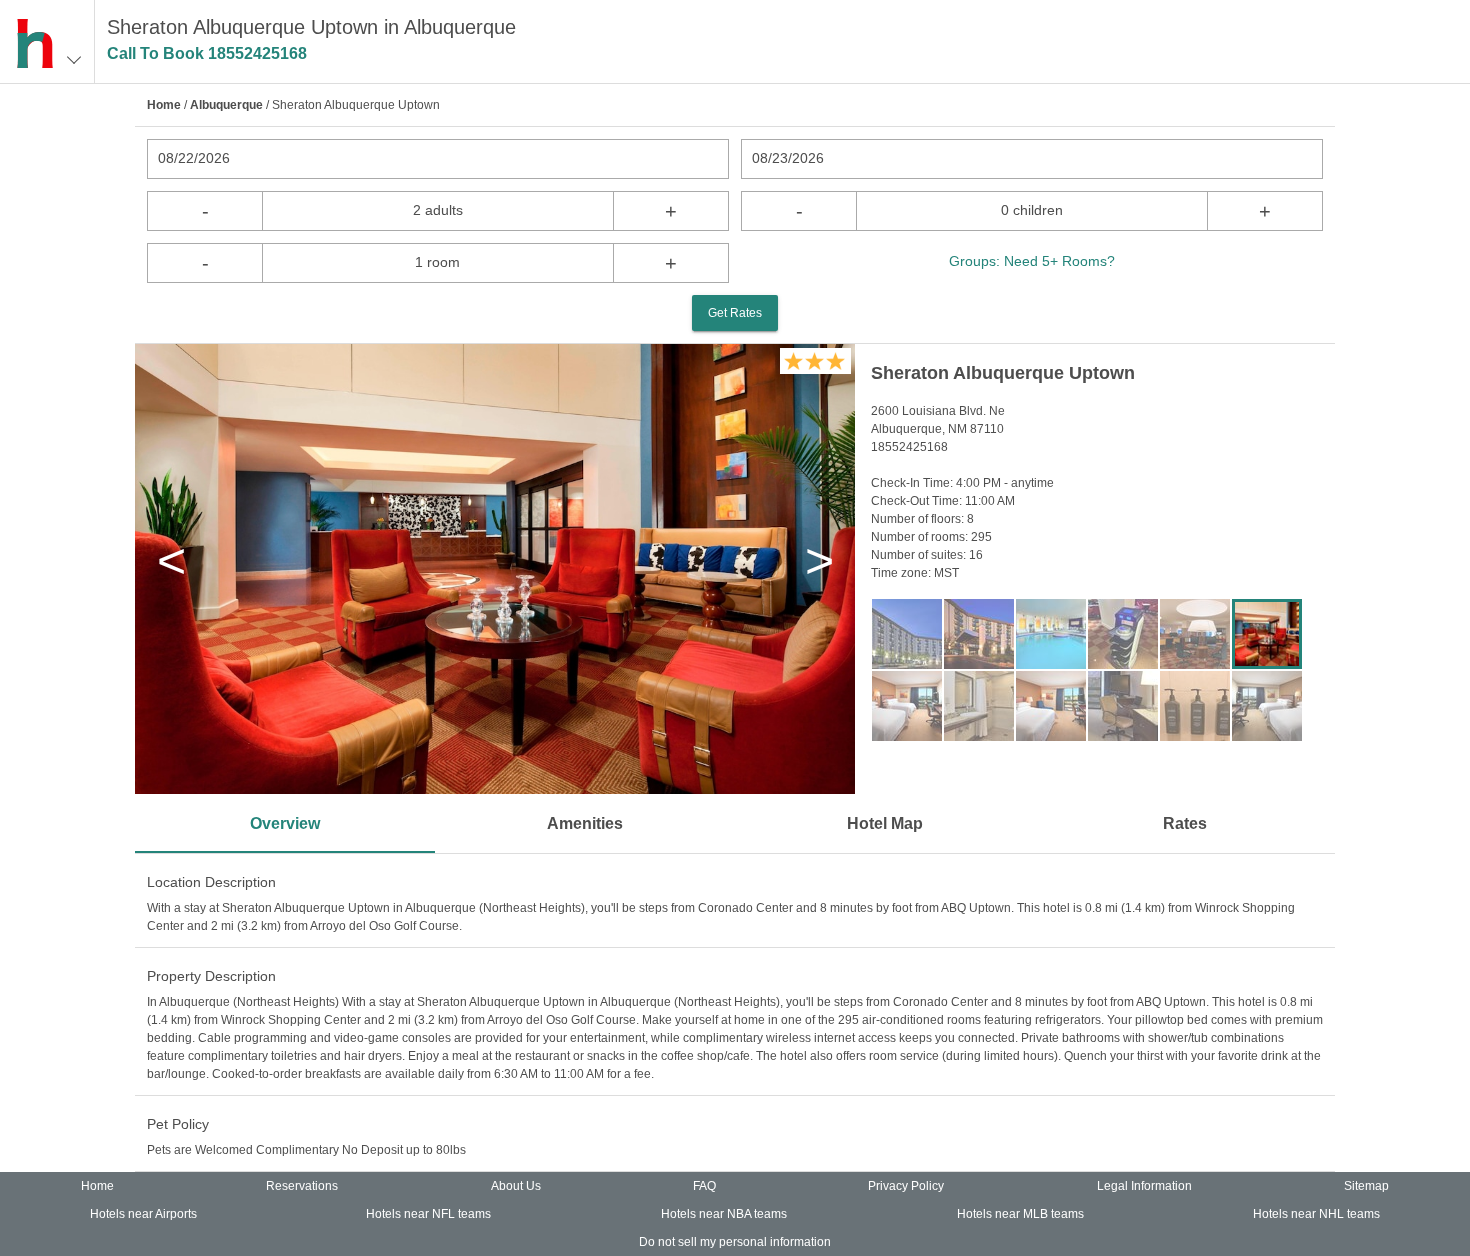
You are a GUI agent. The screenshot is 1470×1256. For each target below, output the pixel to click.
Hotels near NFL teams (428, 1214)
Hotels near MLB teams (1020, 1214)
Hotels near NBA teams (724, 1214)
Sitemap (1366, 1186)
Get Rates (735, 313)
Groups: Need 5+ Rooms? (1032, 261)
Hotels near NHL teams (1316, 1214)
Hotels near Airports (143, 1214)
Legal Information (1144, 1186)
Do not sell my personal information (735, 1242)
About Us (516, 1186)
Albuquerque (226, 105)
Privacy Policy (906, 1186)
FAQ (704, 1186)
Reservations (302, 1186)
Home (164, 105)
